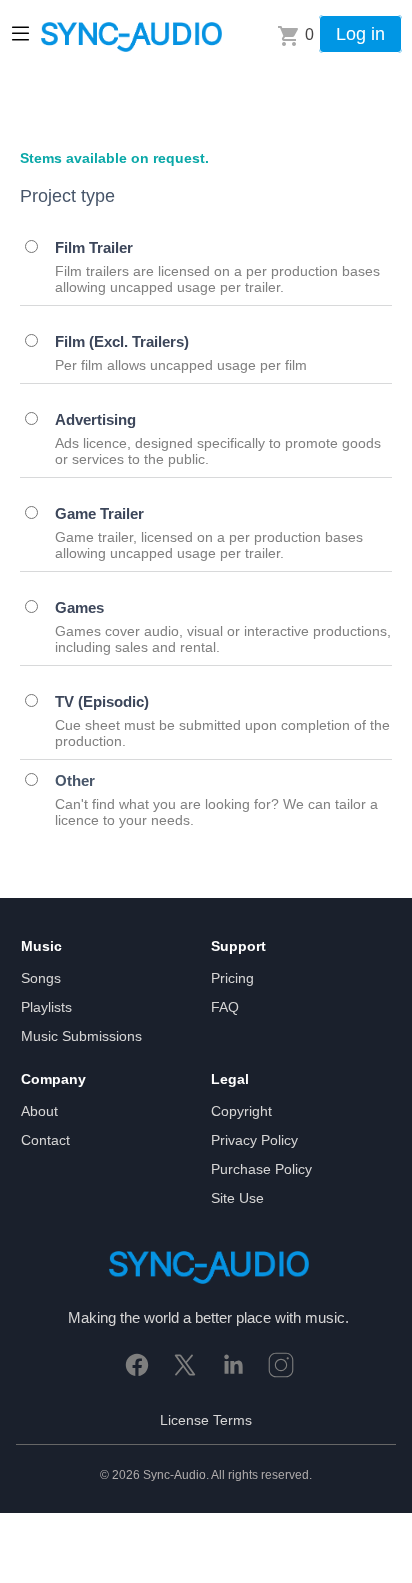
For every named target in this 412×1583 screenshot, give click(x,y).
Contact (45, 1140)
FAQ (225, 1007)
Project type (67, 196)
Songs (41, 978)
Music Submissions (81, 1036)
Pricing (232, 978)
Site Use (237, 1198)
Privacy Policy (254, 1140)
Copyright (241, 1111)
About (39, 1111)
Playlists (46, 1007)
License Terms (206, 1420)
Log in (360, 34)
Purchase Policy (261, 1169)
